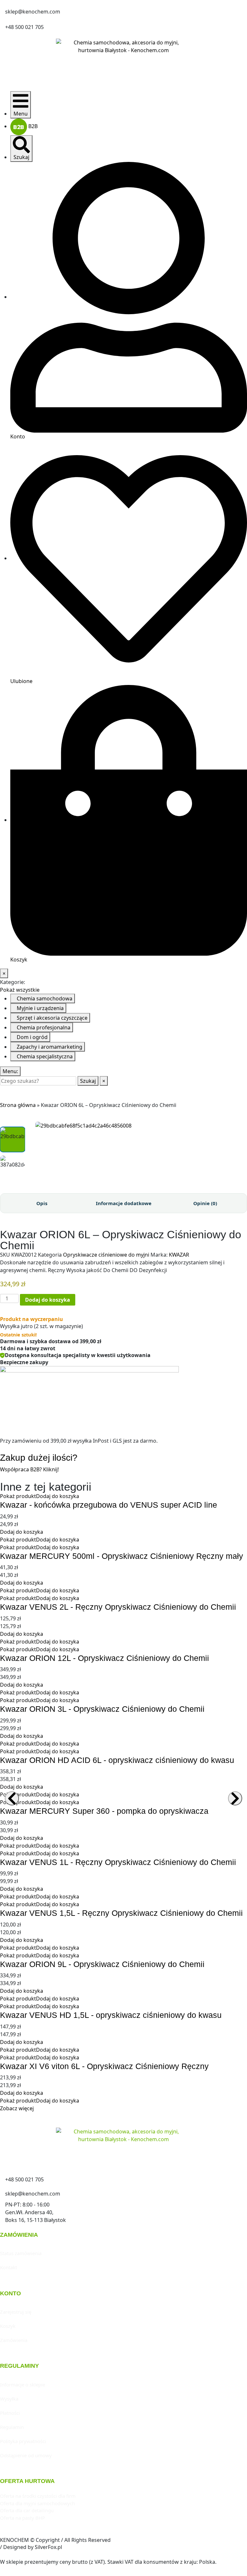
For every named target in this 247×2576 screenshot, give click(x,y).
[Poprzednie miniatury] (13, 1122)
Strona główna (18, 1105)
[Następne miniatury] (13, 1185)
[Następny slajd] (235, 1798)
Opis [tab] (42, 1203)
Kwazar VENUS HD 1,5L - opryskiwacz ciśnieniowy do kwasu (111, 2015)
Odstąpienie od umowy (26, 2455)
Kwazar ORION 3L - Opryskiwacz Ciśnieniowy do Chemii (102, 1709)
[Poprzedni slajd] (12, 1798)
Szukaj (88, 1081)
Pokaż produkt (18, 1496)
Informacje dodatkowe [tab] (124, 1203)
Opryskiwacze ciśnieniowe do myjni (106, 1255)
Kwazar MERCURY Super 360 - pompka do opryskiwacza (104, 1811)
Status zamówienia (21, 2253)
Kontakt (9, 2267)
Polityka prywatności (23, 2441)
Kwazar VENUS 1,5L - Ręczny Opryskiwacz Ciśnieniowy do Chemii (121, 1913)
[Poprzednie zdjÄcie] (33, 1126)
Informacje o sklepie (23, 2384)
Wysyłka (9, 2399)
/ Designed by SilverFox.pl (31, 2547)
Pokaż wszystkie (20, 990)
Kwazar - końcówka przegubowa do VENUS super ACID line (109, 1505)
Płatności (10, 2413)
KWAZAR (179, 1255)
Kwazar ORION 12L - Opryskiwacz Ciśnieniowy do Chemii (105, 1658)
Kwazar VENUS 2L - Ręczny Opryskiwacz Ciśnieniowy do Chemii (118, 1607)
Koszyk (8, 2326)
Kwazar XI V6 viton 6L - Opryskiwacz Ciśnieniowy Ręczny (104, 2066)
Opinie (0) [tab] (205, 1203)
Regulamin (12, 2427)
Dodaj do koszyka (48, 1300)
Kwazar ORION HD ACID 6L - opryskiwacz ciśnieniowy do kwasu (117, 1760)
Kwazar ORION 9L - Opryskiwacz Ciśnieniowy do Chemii (102, 1964)
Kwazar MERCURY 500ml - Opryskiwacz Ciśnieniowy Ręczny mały (122, 1556)
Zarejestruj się (16, 2312)
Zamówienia (14, 2340)
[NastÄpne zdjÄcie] (245, 1126)
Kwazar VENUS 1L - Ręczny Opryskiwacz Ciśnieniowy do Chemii (118, 1862)
